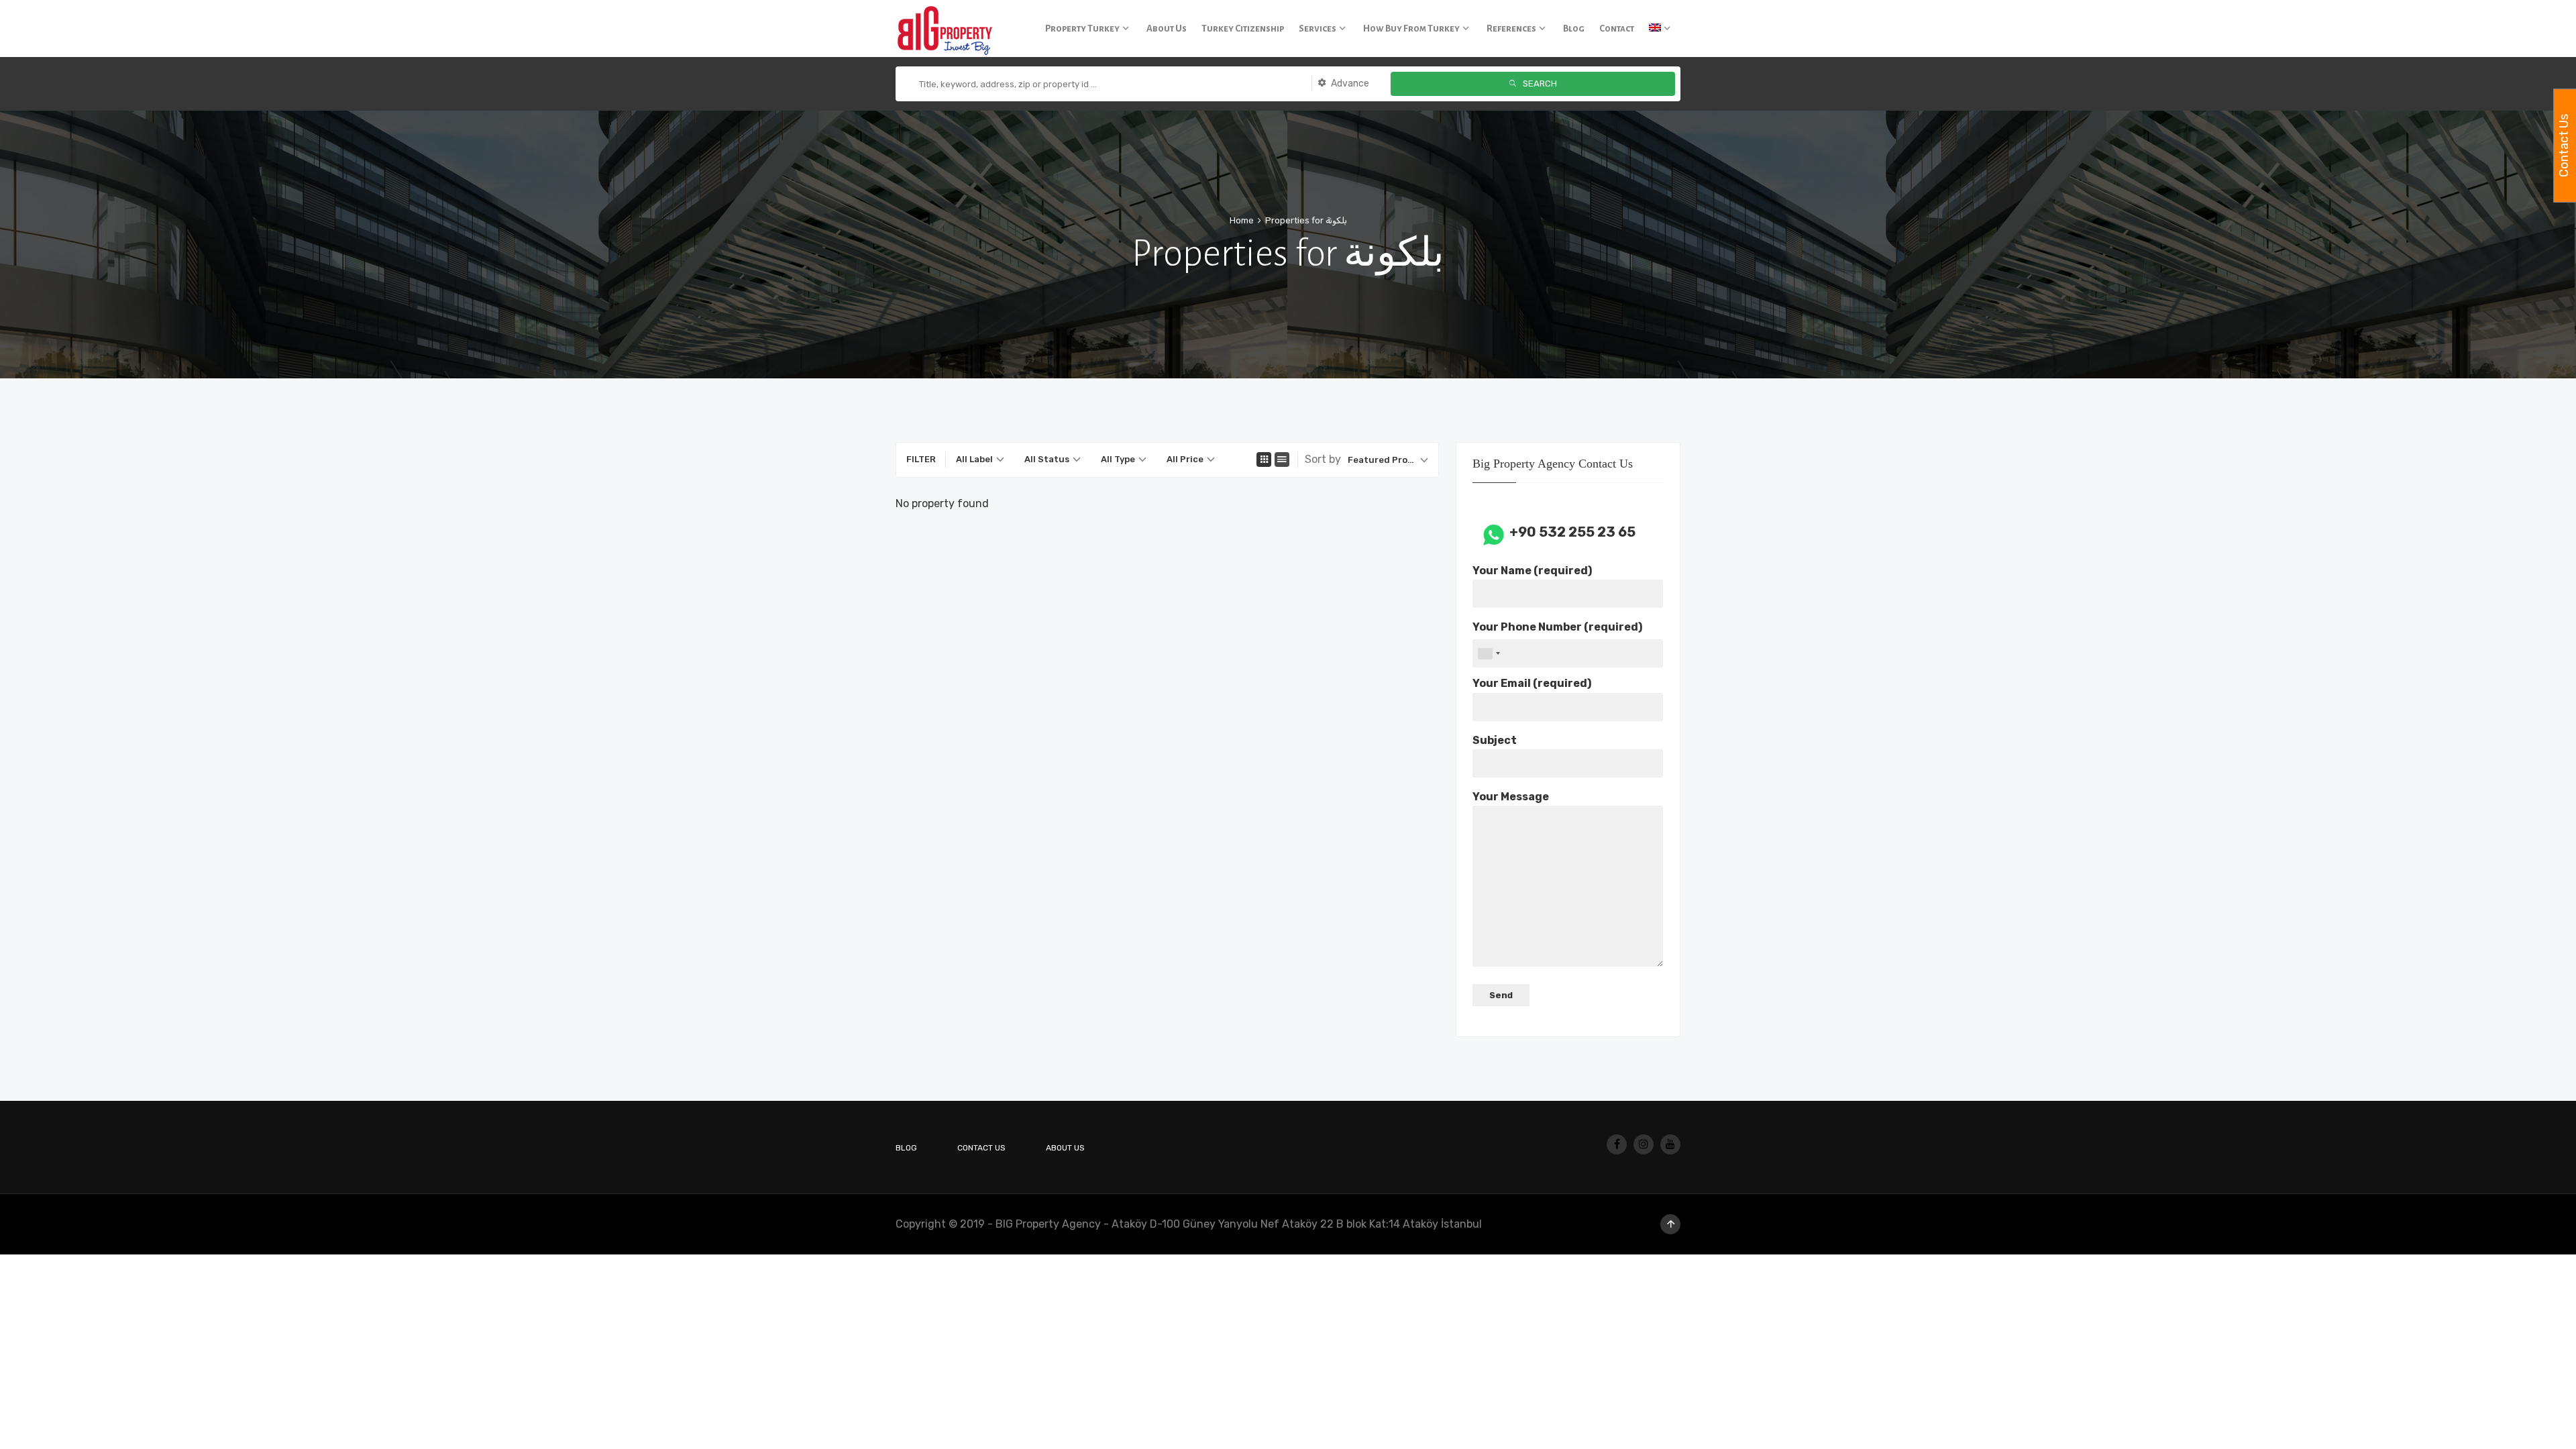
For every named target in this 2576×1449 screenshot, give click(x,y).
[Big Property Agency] (949, 29)
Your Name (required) (1532, 571)
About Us (1065, 1148)
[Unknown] (1489, 653)
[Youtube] (1670, 1144)
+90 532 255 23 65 (1572, 532)
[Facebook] (1617, 1144)
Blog (906, 1148)
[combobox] (980, 460)
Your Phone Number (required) (1557, 627)
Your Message (1511, 797)
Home (1242, 220)
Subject (1495, 740)
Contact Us (981, 1148)
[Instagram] (1644, 1144)
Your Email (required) (1532, 683)
